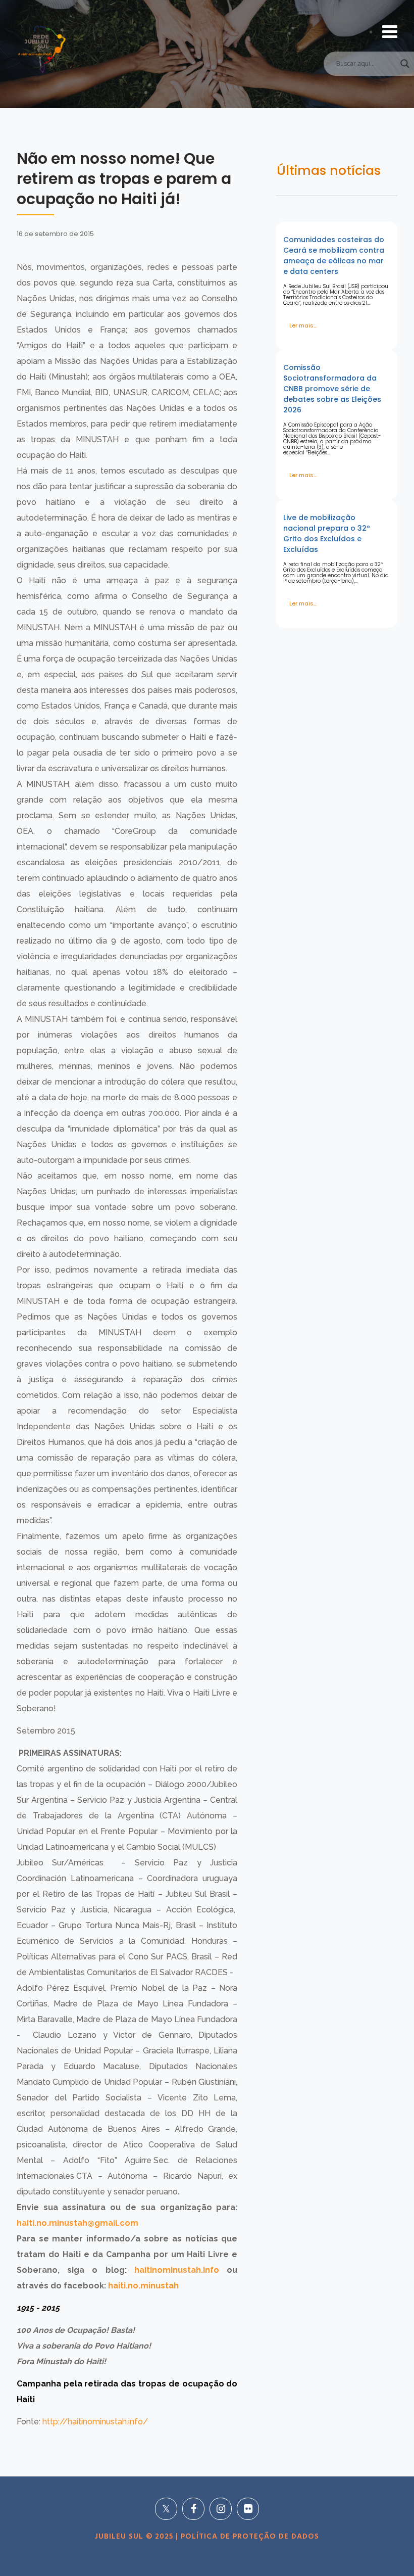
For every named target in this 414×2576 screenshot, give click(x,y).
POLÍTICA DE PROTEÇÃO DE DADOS (249, 2537)
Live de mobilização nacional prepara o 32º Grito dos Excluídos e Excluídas (327, 533)
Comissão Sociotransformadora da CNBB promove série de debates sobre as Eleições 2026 (332, 389)
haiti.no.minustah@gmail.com (77, 2223)
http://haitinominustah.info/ (95, 2422)
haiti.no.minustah (143, 2286)
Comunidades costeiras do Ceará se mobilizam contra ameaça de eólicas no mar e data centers (334, 255)
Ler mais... (303, 325)
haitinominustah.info (173, 2270)
